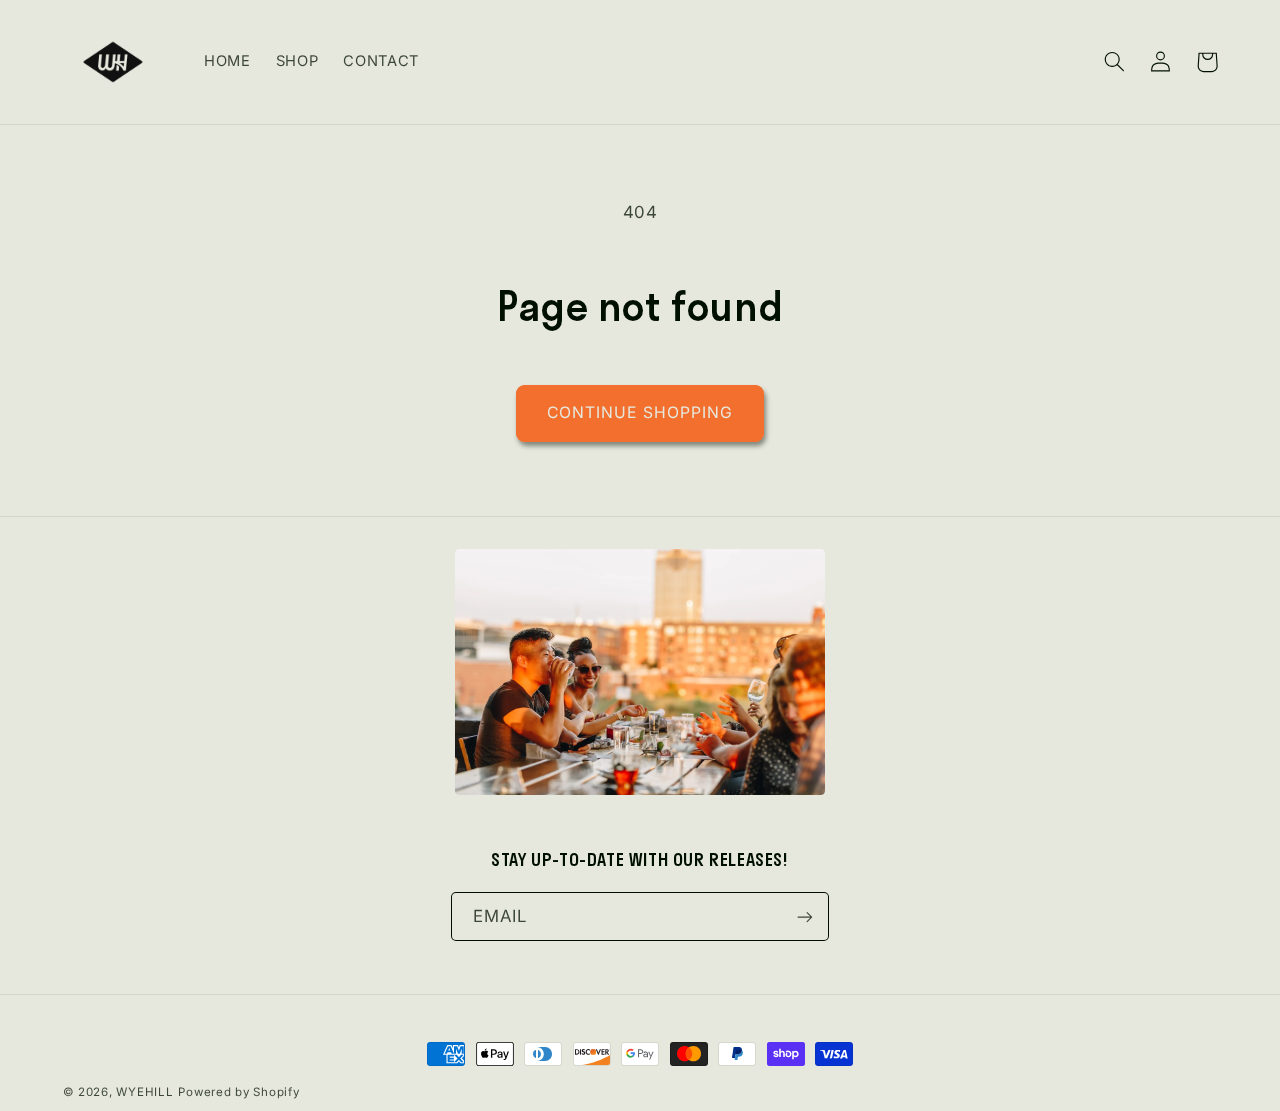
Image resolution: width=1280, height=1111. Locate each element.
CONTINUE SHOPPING (640, 412)
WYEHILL (144, 1092)
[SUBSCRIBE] (805, 916)
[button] (1115, 62)
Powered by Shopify (238, 1092)
